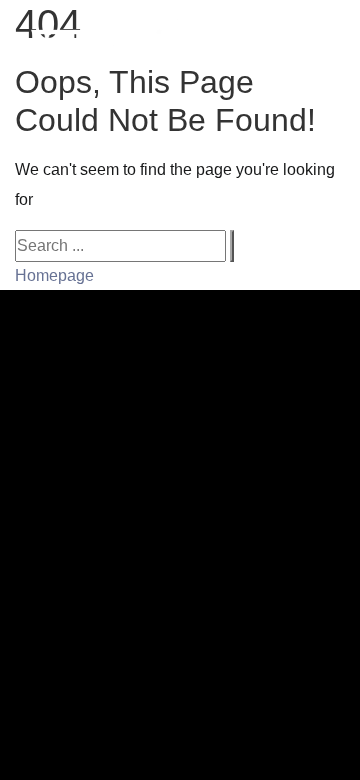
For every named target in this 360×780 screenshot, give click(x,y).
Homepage (54, 275)
